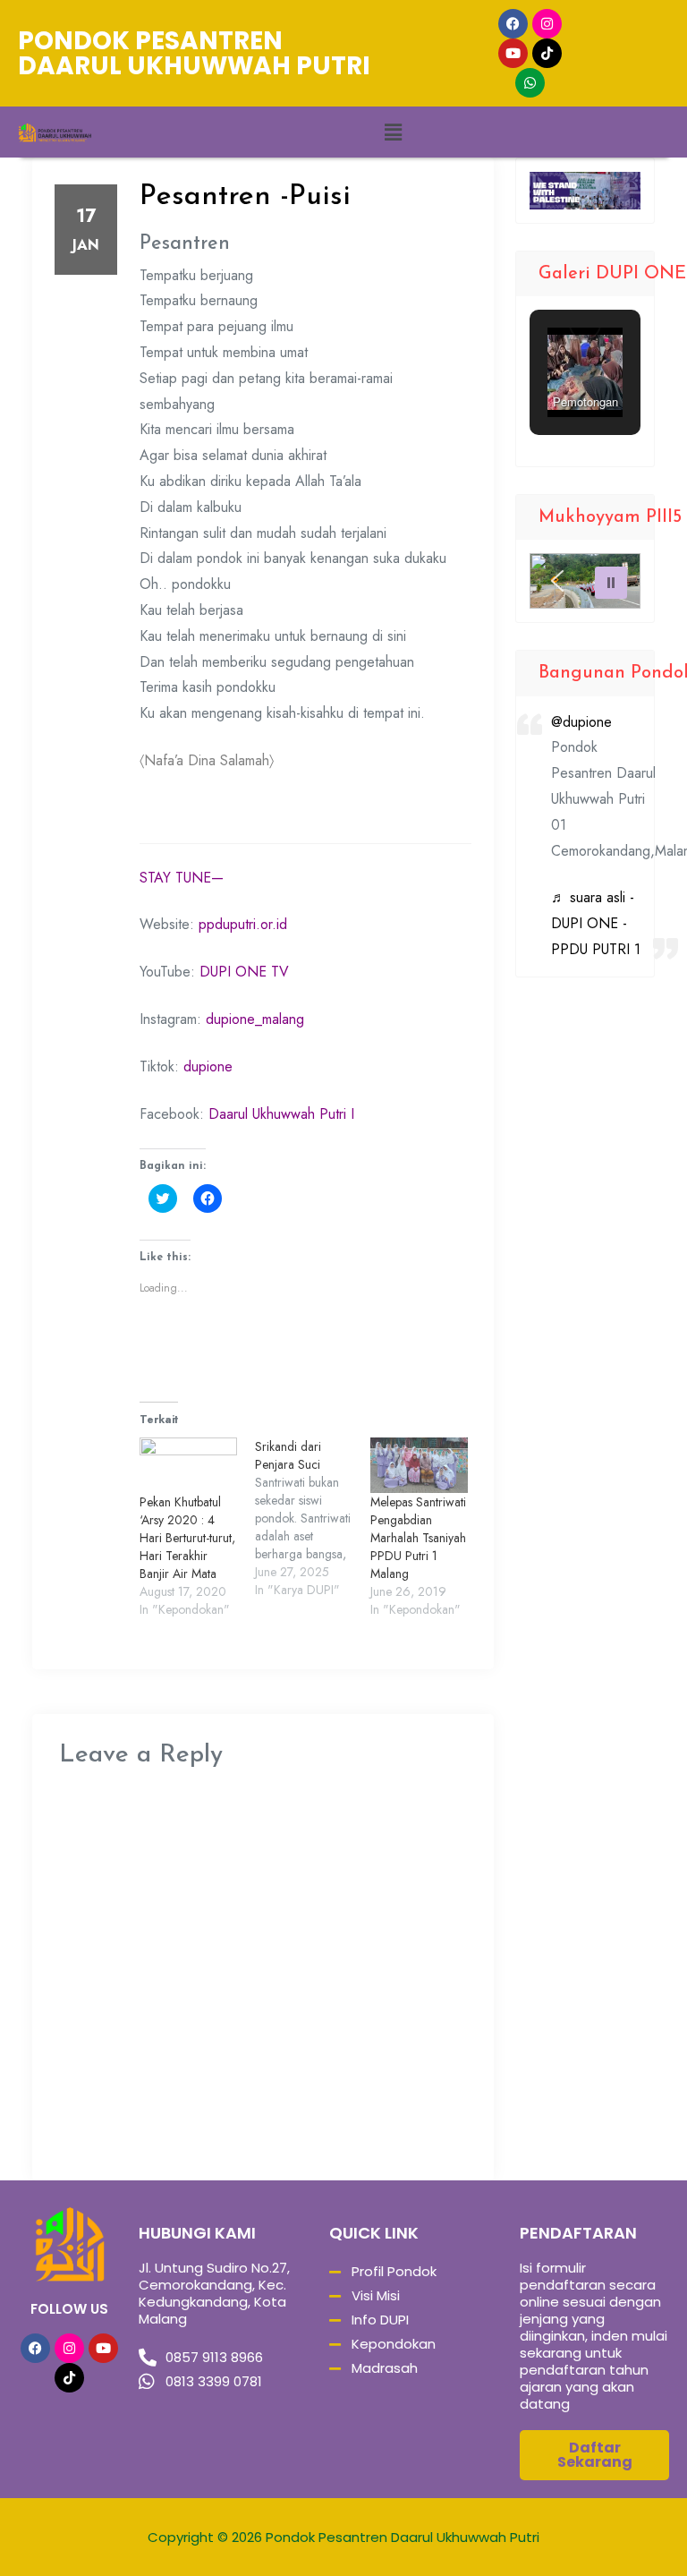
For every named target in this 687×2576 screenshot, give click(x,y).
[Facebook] (513, 24)
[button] (393, 132)
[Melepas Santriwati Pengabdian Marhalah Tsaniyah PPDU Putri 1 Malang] (419, 1465)
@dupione (581, 722)
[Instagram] (547, 24)
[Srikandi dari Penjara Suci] (313, 1518)
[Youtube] (513, 53)
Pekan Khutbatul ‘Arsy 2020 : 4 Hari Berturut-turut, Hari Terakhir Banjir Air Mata (187, 1538)
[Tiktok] (547, 53)
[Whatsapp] (530, 83)
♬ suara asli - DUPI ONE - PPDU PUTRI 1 (596, 923)
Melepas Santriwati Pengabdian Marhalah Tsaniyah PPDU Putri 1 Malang (418, 1538)
